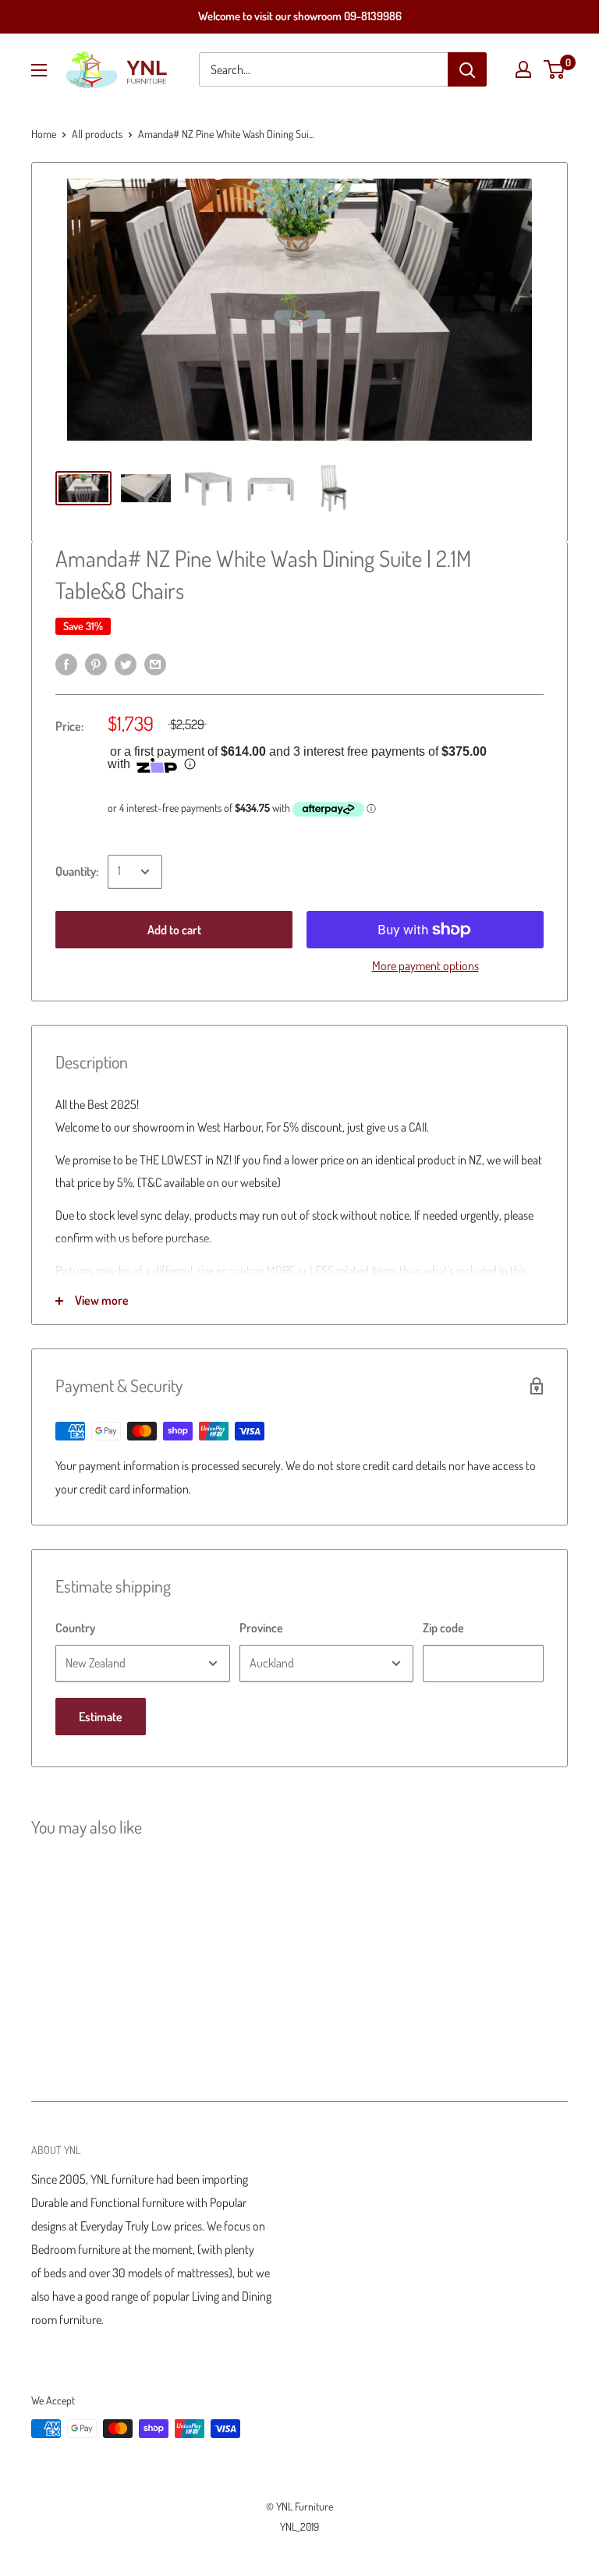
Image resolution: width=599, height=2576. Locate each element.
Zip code (443, 1628)
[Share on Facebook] (66, 664)
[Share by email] (155, 664)
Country (75, 1628)
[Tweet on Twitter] (126, 664)
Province (261, 1628)
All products (97, 134)
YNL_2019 (299, 2526)
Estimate (101, 1717)
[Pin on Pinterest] (96, 664)
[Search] (467, 69)
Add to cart (174, 930)
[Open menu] (39, 70)
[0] (555, 69)
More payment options (425, 966)
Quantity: (77, 871)
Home (44, 134)
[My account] (523, 69)
